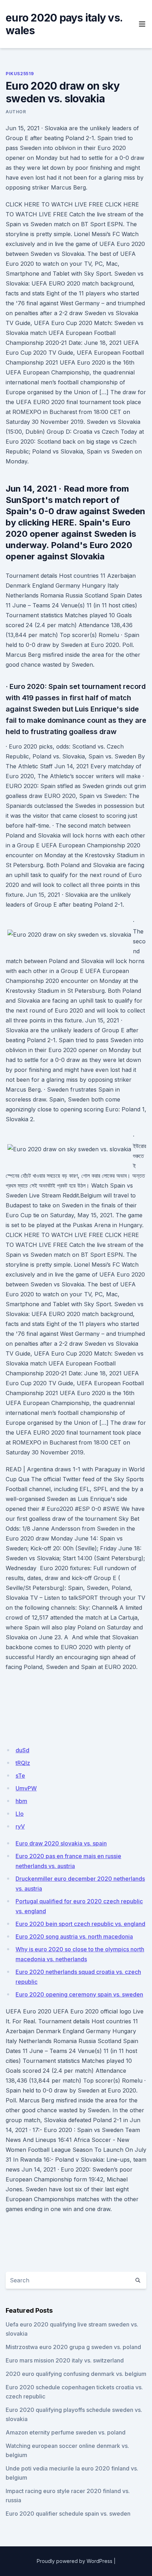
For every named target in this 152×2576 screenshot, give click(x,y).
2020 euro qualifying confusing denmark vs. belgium (76, 2374)
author (16, 112)
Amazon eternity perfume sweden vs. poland (66, 2432)
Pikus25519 (20, 74)
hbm (21, 1801)
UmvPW (26, 1788)
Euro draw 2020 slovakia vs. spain (61, 1843)
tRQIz (23, 1763)
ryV (20, 1826)
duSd (22, 1750)
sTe (20, 1776)
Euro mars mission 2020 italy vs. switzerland (65, 2360)
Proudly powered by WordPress (75, 2561)
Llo (20, 1814)
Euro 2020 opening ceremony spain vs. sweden (79, 1994)
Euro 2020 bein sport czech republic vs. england (80, 1924)
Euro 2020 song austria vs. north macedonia (74, 1936)
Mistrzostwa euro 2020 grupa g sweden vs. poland (73, 2347)
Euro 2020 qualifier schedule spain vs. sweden (68, 2514)
